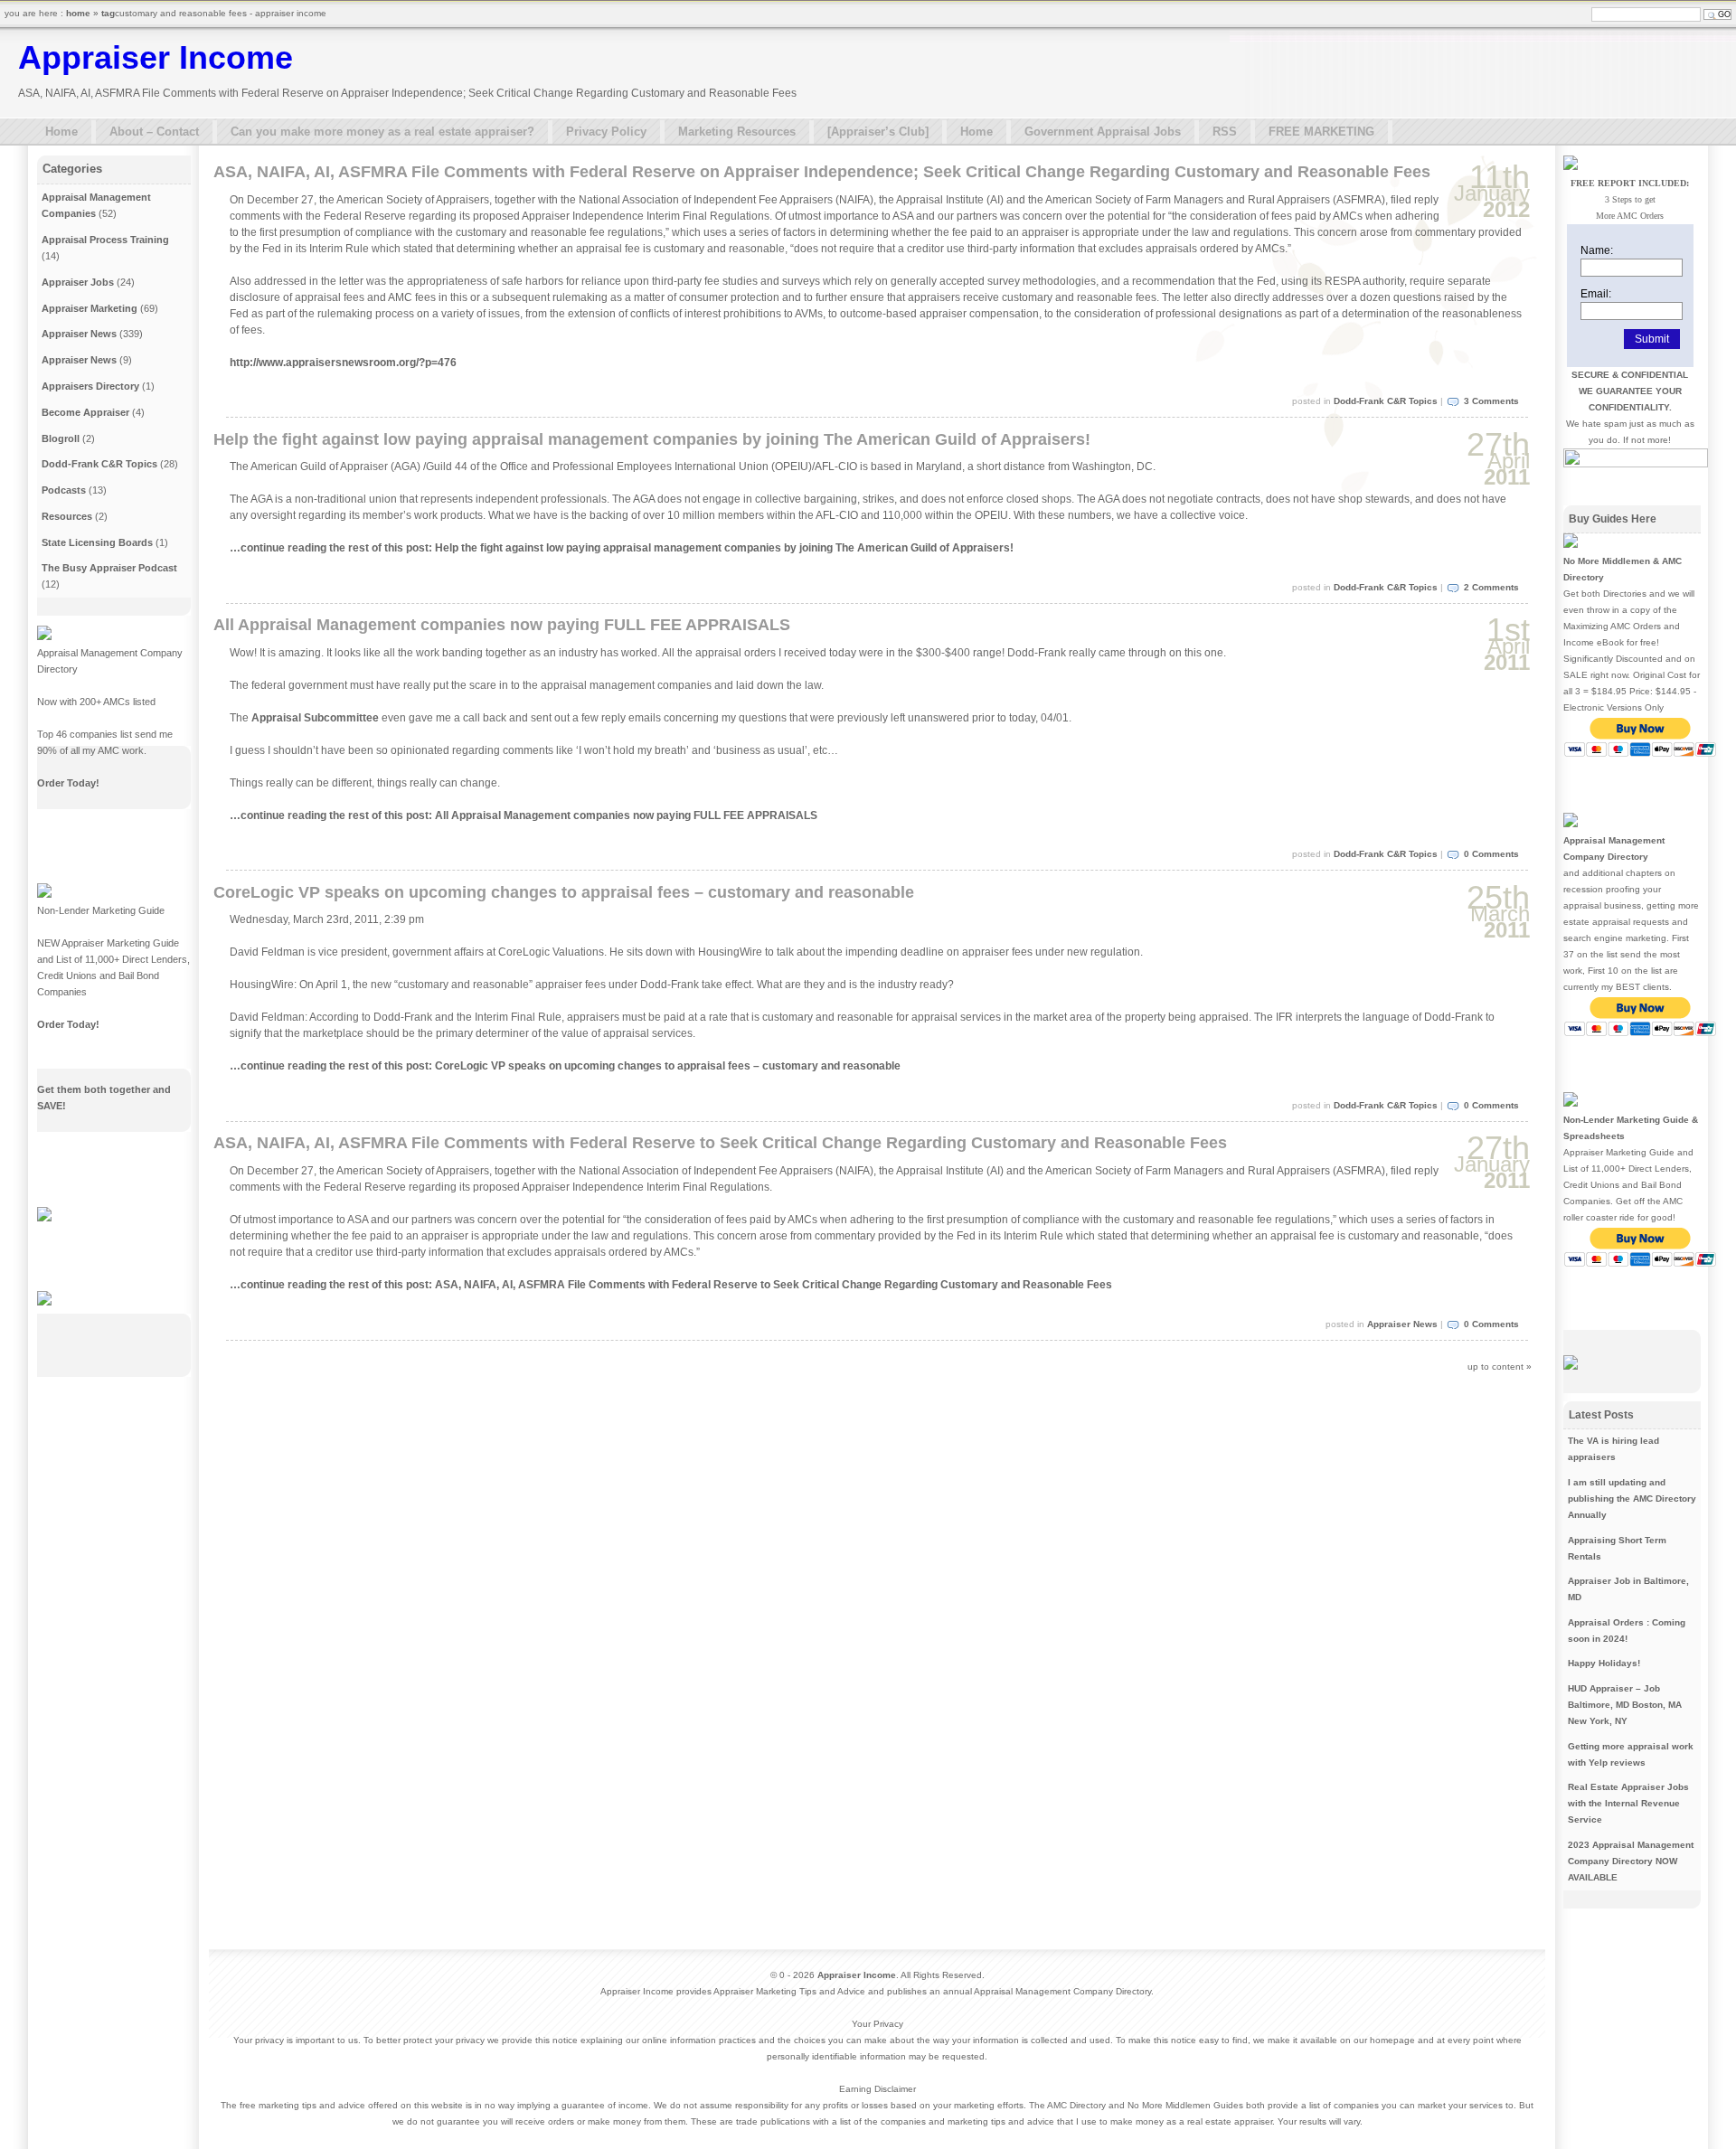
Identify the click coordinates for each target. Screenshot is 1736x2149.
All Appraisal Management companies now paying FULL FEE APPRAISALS (502, 625)
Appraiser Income (156, 57)
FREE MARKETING (1321, 132)
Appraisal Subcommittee (315, 718)
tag (108, 13)
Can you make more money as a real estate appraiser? (382, 132)
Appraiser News (1402, 1324)
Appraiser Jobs (78, 282)
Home (61, 132)
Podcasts (64, 490)
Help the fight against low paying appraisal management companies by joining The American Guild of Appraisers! (652, 439)
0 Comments (1491, 854)
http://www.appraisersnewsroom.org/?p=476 (343, 363)
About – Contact (154, 132)
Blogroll (61, 438)
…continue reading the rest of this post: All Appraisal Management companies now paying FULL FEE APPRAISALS (524, 815)
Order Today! (68, 783)
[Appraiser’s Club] (878, 132)
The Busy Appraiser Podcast (109, 568)
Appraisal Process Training (105, 240)
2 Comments (1491, 587)
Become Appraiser (85, 412)
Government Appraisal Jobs (1103, 132)
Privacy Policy (606, 132)
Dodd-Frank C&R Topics (1386, 401)
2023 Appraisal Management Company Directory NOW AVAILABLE (1631, 1861)
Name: (1597, 250)
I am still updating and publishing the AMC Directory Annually (1632, 1499)
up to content (1495, 1367)
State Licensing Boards (97, 542)
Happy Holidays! (1604, 1663)
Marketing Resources (737, 132)
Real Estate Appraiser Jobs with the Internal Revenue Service (1628, 1803)
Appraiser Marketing (90, 308)
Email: (1596, 294)
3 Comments (1491, 401)
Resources (67, 516)
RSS (1225, 132)
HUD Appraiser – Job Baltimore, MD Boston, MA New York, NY (1625, 1705)
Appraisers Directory (90, 386)
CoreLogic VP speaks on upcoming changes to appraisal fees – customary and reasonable (564, 892)
